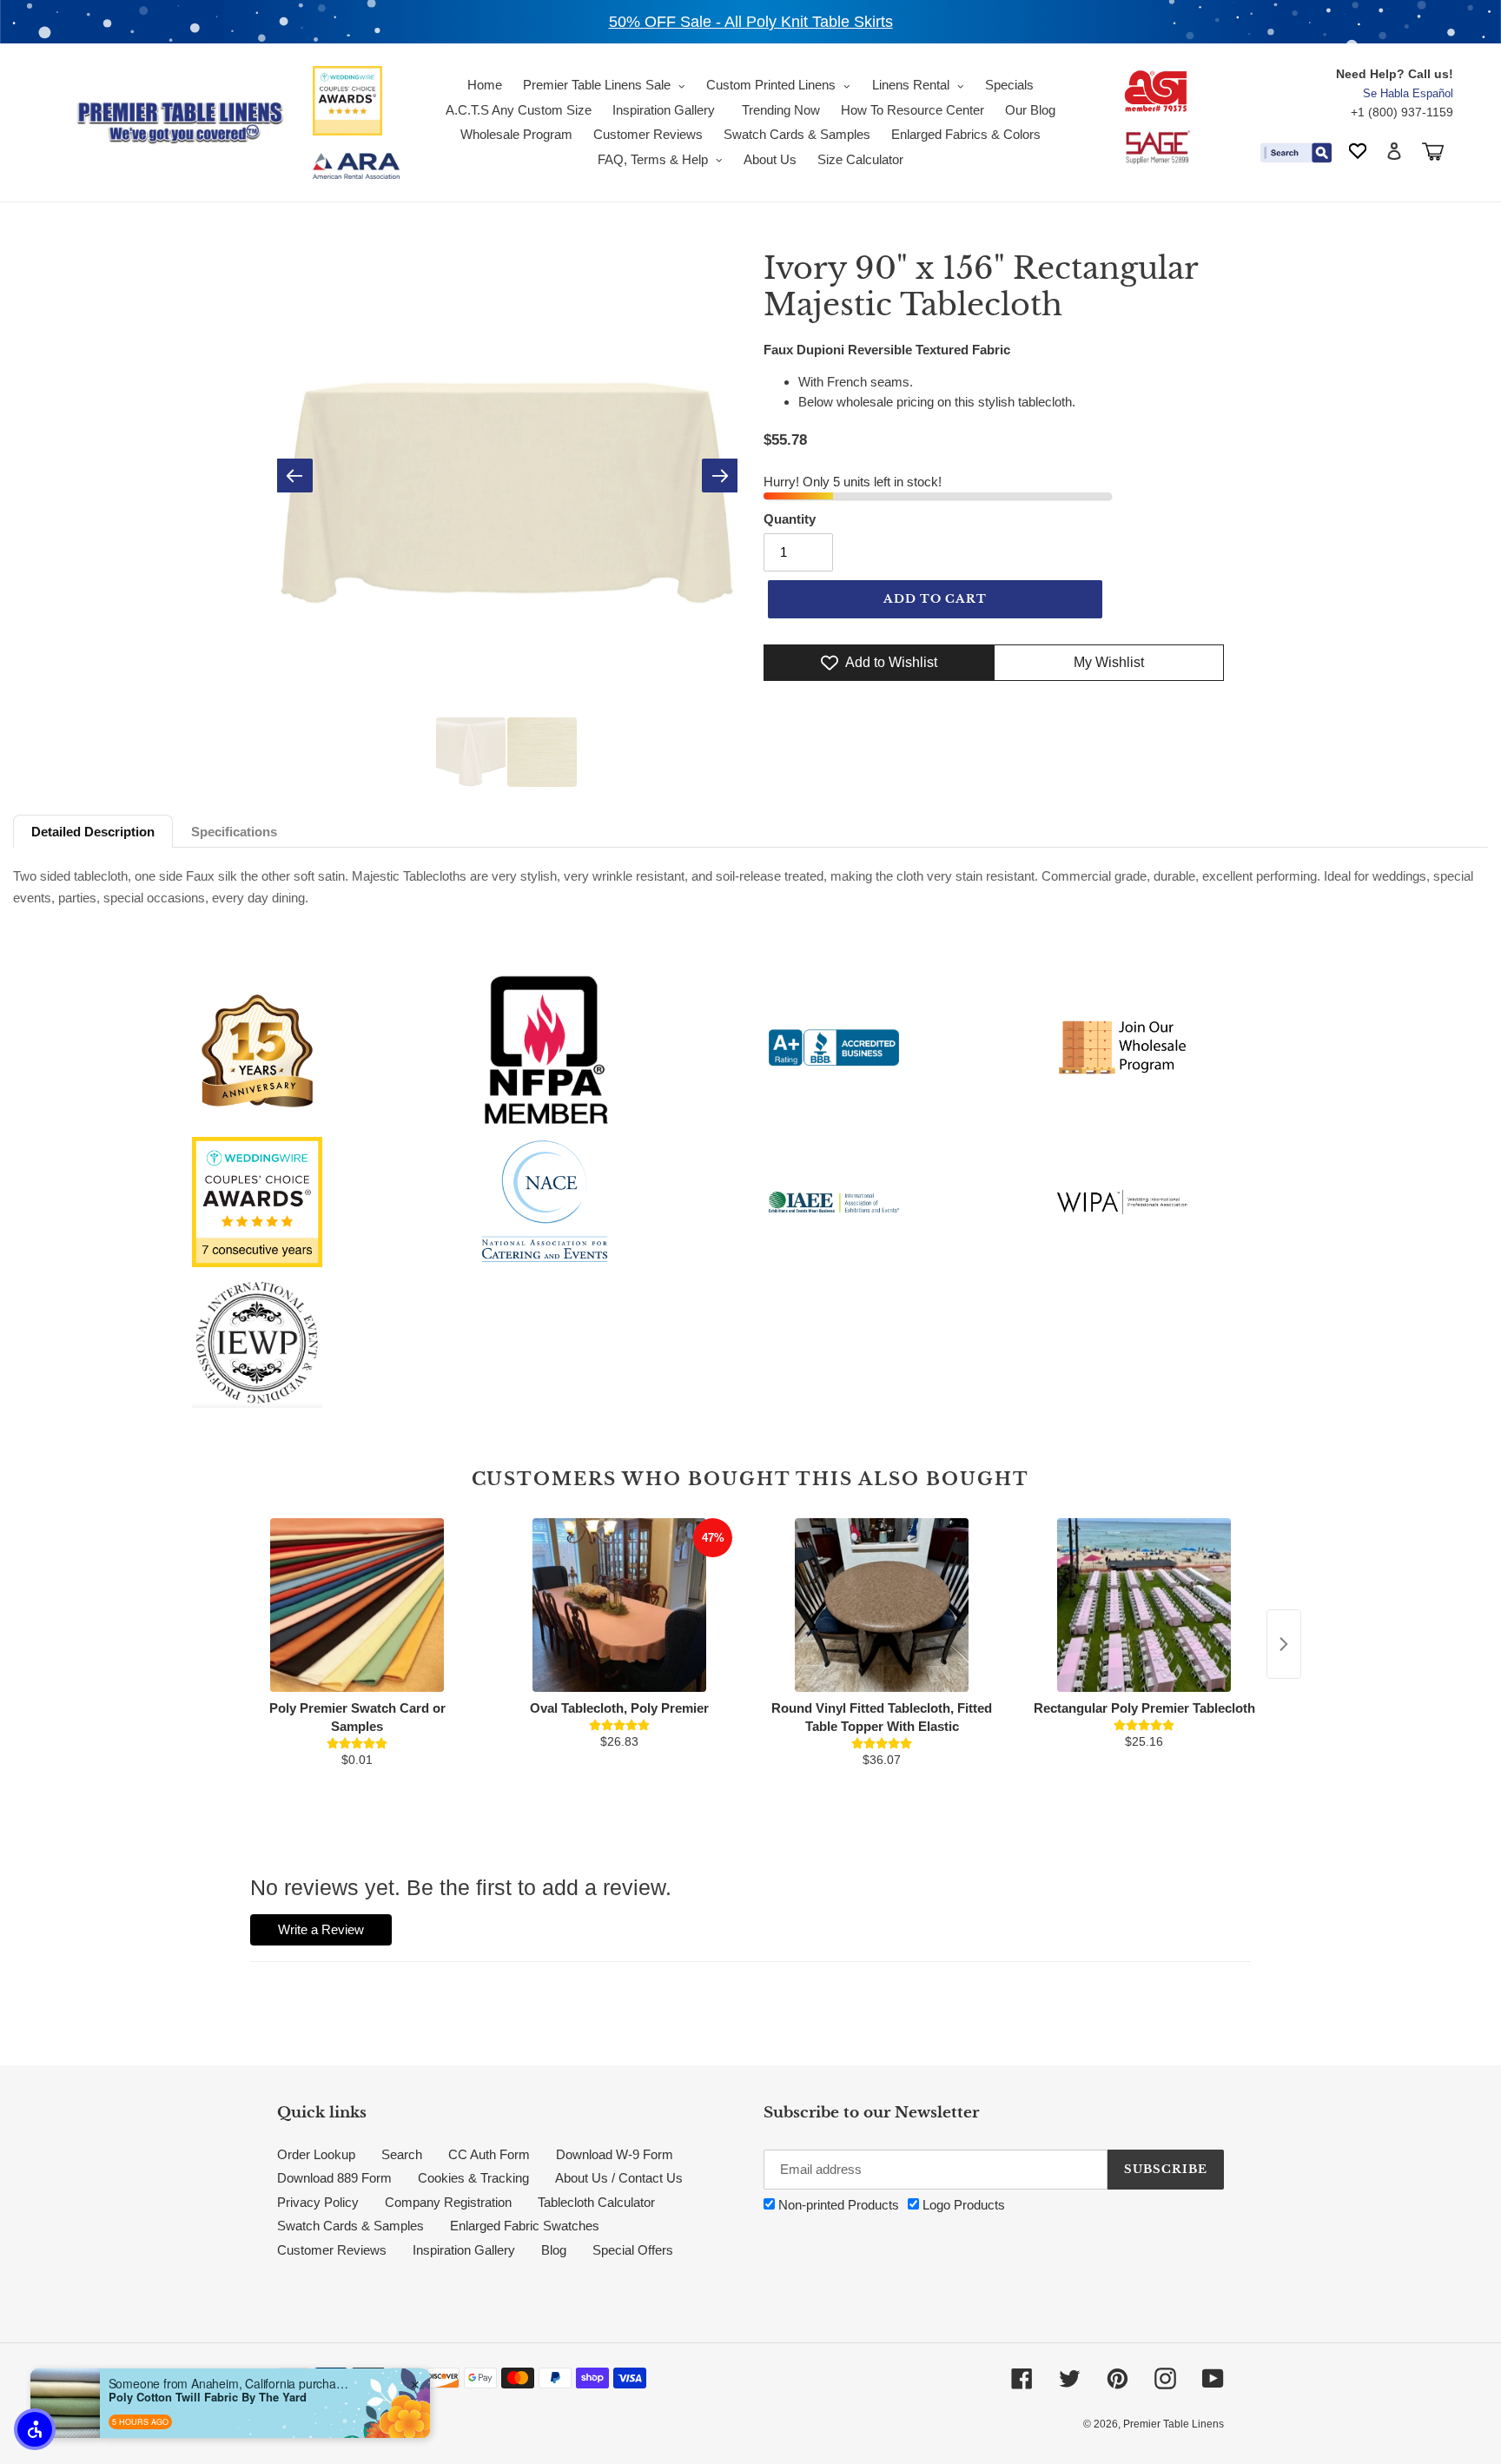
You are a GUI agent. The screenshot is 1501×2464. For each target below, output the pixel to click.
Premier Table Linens (1174, 2424)
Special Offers (633, 2250)
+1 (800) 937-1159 (1402, 112)
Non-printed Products (837, 2205)
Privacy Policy (318, 2202)
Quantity (790, 519)
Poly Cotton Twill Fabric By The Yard (208, 2397)
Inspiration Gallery (464, 2250)
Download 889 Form (334, 2178)
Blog (554, 2250)
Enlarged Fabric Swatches (525, 2226)
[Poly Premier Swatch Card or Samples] (357, 1605)
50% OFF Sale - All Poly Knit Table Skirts (751, 22)
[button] (35, 2429)
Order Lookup (316, 2154)
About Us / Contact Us (619, 2178)
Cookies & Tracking (473, 2178)
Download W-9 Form (615, 2154)
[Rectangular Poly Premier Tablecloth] (1144, 1605)
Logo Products (962, 2205)
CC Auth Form (489, 2154)
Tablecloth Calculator (596, 2202)
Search (402, 2154)
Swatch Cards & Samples (350, 2226)
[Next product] (1284, 1644)
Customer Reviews (332, 2250)
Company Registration (448, 2202)
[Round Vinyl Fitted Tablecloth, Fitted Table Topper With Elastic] (882, 1605)
